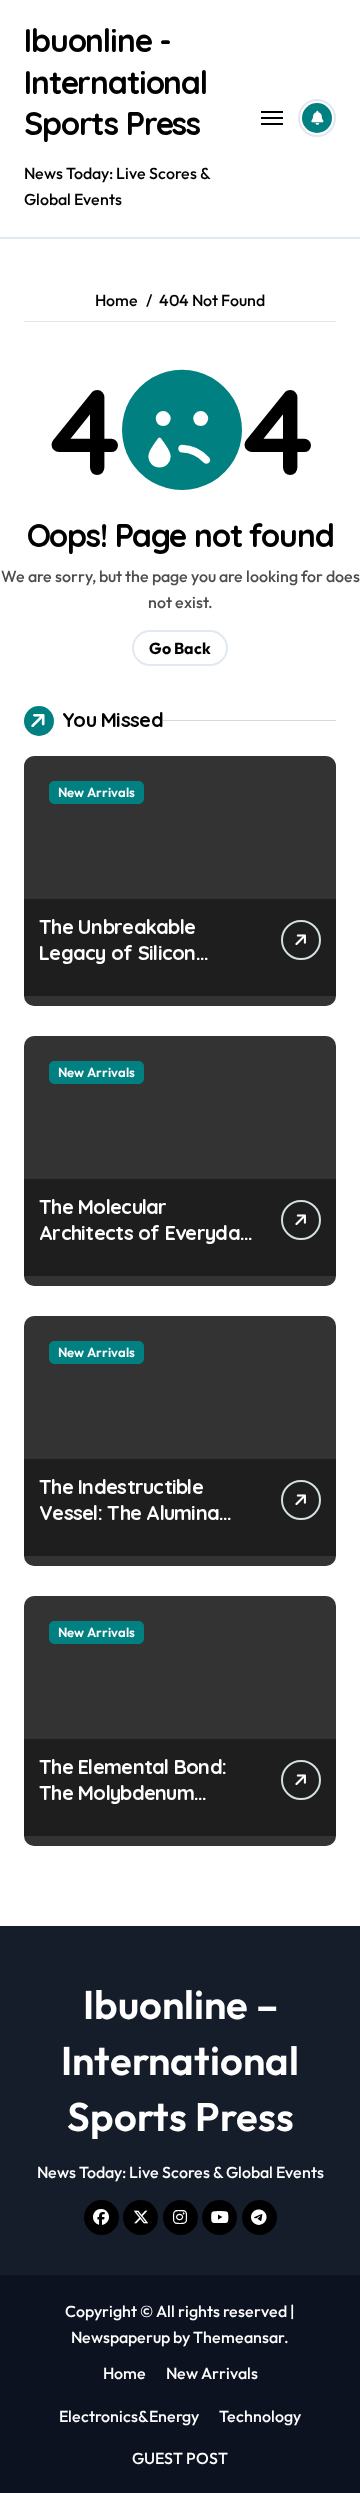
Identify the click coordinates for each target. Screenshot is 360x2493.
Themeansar (238, 2337)
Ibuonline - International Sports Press (115, 81)
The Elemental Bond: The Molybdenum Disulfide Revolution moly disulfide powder (140, 1805)
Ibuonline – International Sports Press (180, 2060)
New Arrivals (96, 792)
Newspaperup (120, 2337)
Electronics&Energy (129, 2416)
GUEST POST (180, 2458)
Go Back (180, 648)
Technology (260, 2416)
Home (124, 2373)
